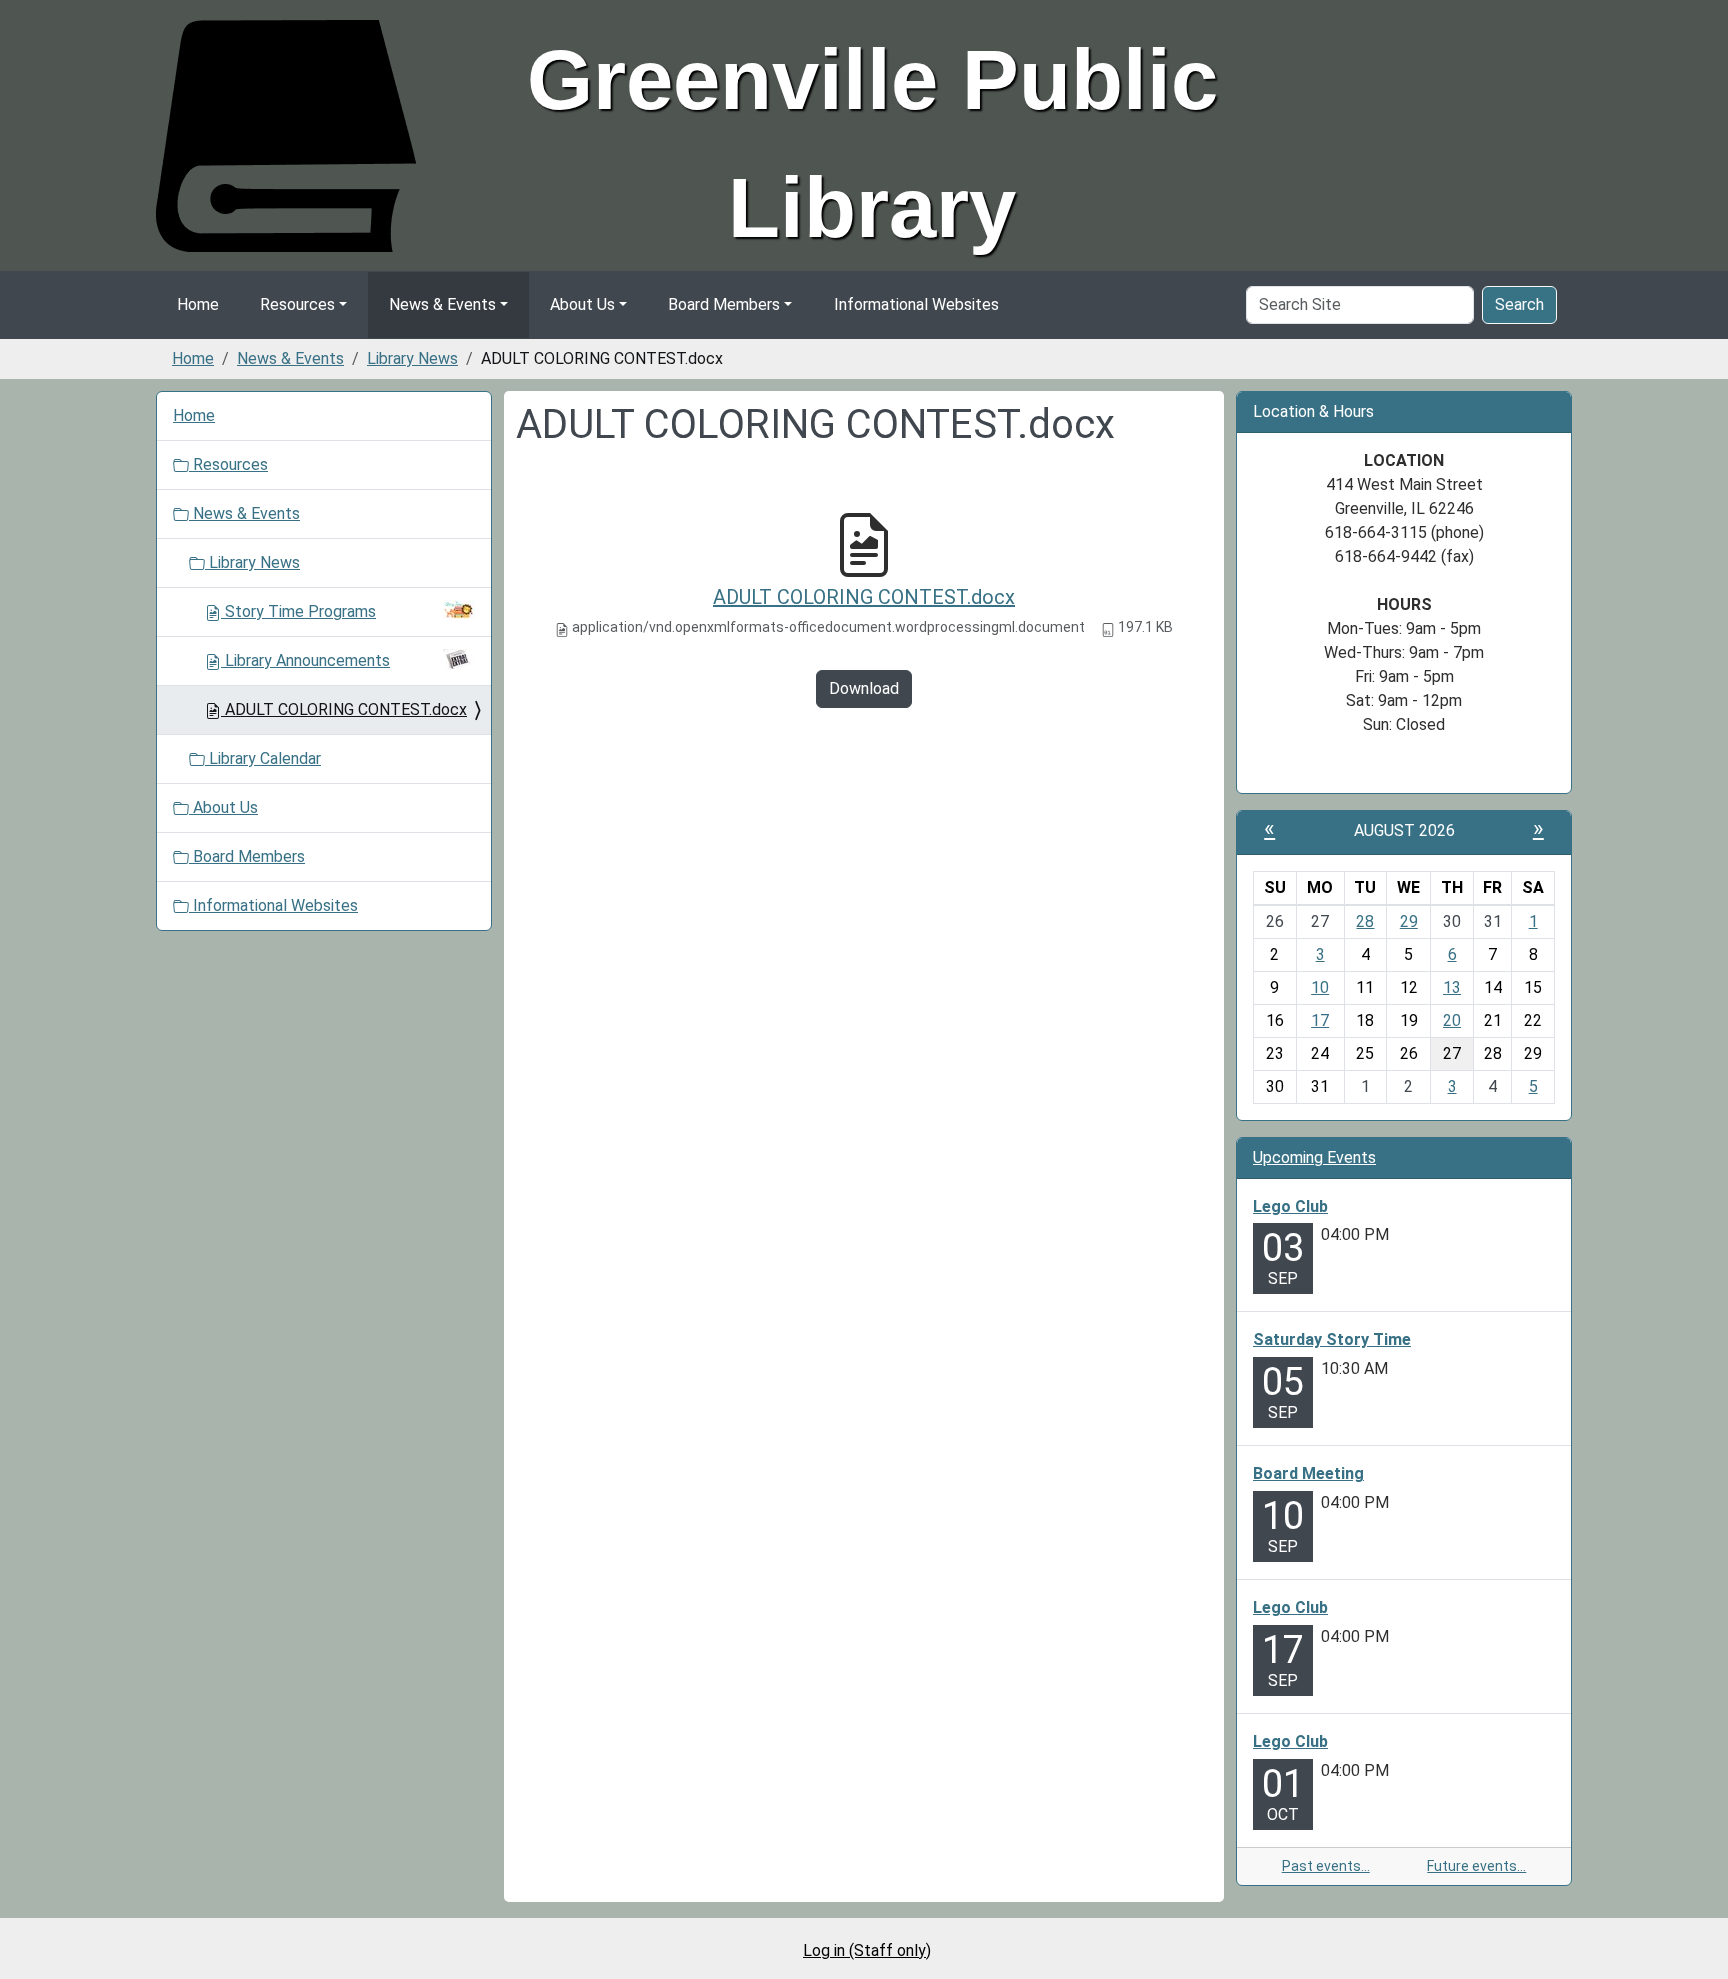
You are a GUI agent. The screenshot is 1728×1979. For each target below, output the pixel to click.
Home (198, 304)
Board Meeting (1308, 1473)
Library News (412, 358)
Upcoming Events (1314, 1157)
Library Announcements (307, 660)
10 (1320, 987)
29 (1409, 921)
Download (864, 688)
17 (1320, 1020)
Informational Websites (916, 304)
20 (1452, 1020)
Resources (297, 304)
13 (1452, 987)
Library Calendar (263, 758)
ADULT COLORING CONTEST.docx (864, 597)
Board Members (724, 304)
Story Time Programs (300, 611)
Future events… (1476, 1866)
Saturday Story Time (1332, 1339)
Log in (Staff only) (867, 1950)
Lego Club (1290, 1206)
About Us (582, 304)
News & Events (442, 304)
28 (1365, 921)
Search (1519, 304)
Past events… (1326, 1866)
